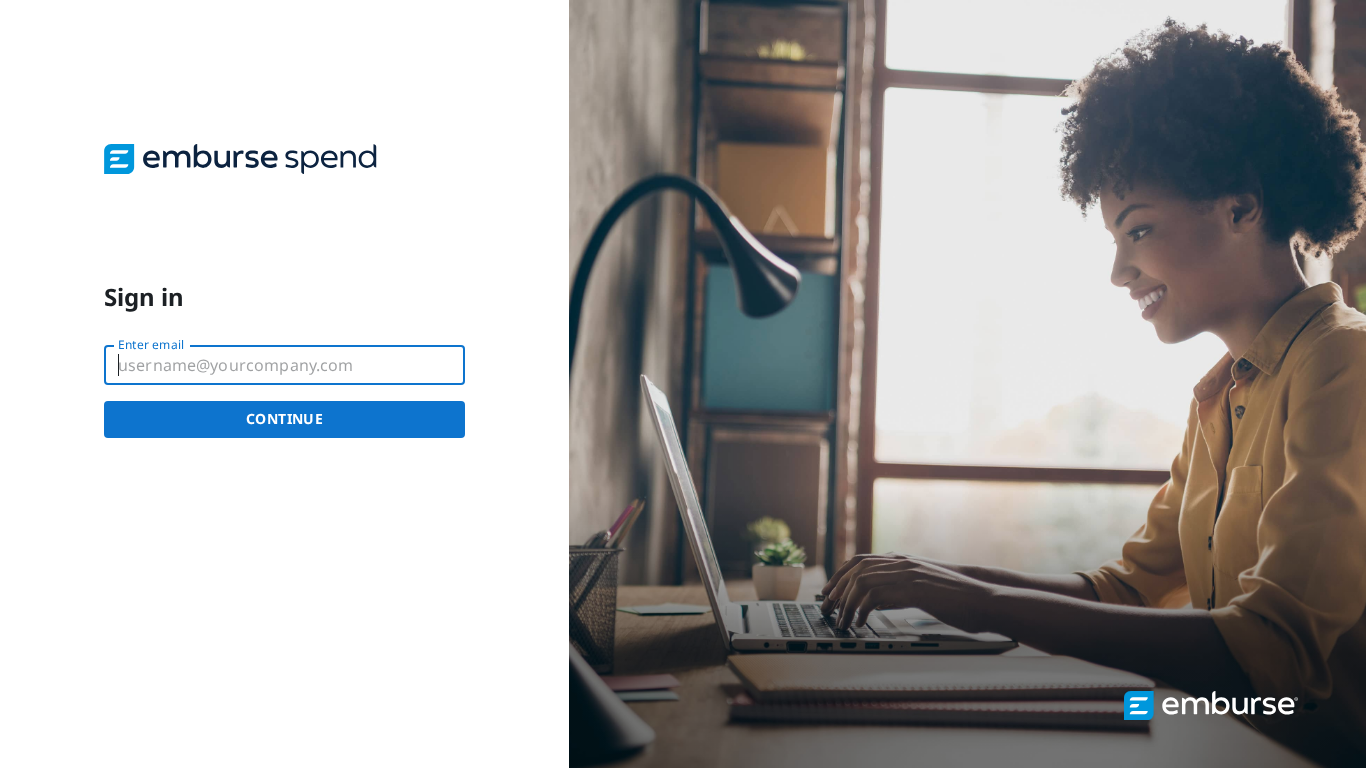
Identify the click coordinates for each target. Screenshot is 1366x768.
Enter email (151, 344)
